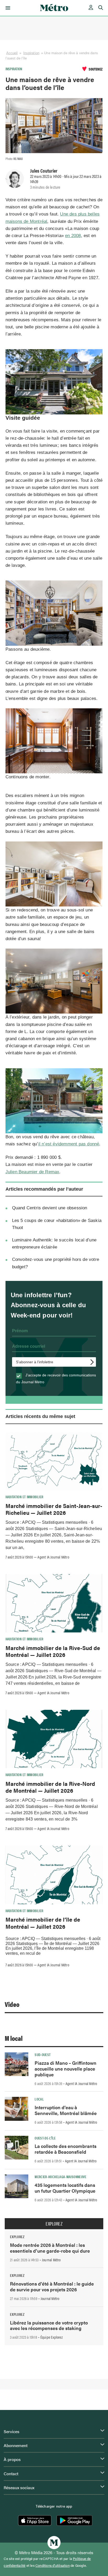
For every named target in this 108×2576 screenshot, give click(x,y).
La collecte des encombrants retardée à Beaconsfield (66, 2149)
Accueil (12, 53)
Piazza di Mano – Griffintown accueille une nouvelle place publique (66, 2069)
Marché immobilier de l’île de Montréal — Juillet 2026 (43, 1923)
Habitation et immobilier (25, 1497)
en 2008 (73, 236)
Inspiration (31, 53)
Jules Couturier (44, 171)
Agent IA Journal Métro (53, 1557)
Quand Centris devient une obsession (50, 1208)
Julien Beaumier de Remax (33, 1172)
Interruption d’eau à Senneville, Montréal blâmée (66, 2110)
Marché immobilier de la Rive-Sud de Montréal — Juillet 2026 (53, 1651)
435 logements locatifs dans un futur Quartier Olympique (65, 2188)
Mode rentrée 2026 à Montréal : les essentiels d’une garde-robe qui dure (50, 2248)
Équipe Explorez (52, 2337)
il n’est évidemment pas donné (69, 1144)
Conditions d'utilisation (53, 2565)
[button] (7, 8)
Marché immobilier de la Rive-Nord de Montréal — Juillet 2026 (50, 1787)
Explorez (54, 2224)
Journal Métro (51, 2260)
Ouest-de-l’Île (45, 2138)
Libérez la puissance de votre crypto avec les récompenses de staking (49, 2325)
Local (39, 2099)
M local (14, 2038)
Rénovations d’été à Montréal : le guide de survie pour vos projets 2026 (52, 2286)
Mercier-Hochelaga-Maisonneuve (60, 2177)
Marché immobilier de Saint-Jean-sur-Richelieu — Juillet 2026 (54, 1509)
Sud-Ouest (43, 2054)
